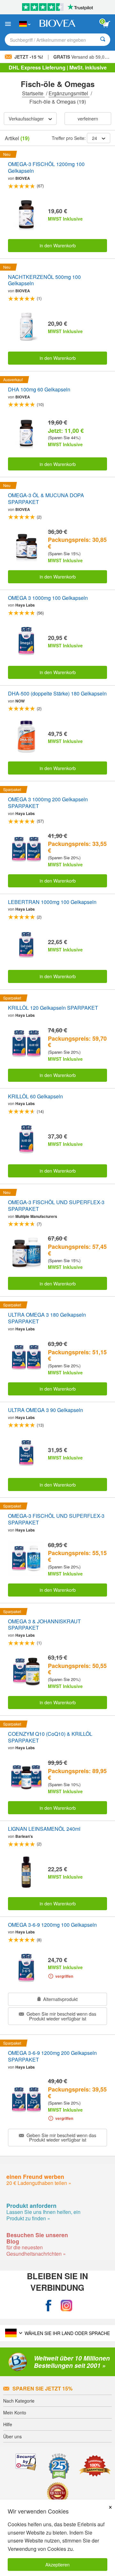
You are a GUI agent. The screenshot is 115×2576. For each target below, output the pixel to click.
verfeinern (88, 118)
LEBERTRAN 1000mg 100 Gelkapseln (52, 902)
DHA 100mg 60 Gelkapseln (39, 390)
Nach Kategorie (19, 2401)
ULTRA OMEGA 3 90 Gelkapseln (46, 1410)
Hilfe (8, 2424)
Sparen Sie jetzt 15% (42, 2388)
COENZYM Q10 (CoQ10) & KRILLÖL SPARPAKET (50, 1737)
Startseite (33, 93)
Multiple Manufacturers (36, 1216)
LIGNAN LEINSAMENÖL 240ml (44, 1829)
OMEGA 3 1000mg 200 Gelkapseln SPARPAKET (48, 803)
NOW (20, 701)
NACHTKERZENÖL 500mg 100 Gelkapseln (44, 280)
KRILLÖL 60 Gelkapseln (35, 1097)
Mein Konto (15, 2412)
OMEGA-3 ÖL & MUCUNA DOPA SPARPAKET (46, 499)
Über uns (12, 2436)
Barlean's (24, 1836)
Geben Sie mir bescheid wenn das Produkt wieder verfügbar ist (61, 2016)
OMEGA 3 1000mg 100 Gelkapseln (48, 598)
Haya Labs (25, 605)
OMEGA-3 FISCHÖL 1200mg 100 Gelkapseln (46, 168)
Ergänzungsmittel (69, 93)
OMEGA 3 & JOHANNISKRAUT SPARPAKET (44, 1625)
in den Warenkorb (58, 245)
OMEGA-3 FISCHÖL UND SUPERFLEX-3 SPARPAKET (56, 1206)
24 (95, 138)
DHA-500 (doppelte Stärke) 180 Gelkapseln (57, 694)
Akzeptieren (57, 2564)
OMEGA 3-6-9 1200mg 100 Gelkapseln (52, 1925)
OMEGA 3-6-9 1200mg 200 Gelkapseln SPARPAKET (52, 2056)
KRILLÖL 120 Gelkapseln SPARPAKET (53, 1008)
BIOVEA (23, 178)
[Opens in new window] (49, 2306)
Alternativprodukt (60, 1999)
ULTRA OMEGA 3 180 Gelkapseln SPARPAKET (47, 1318)
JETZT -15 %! (29, 57)
